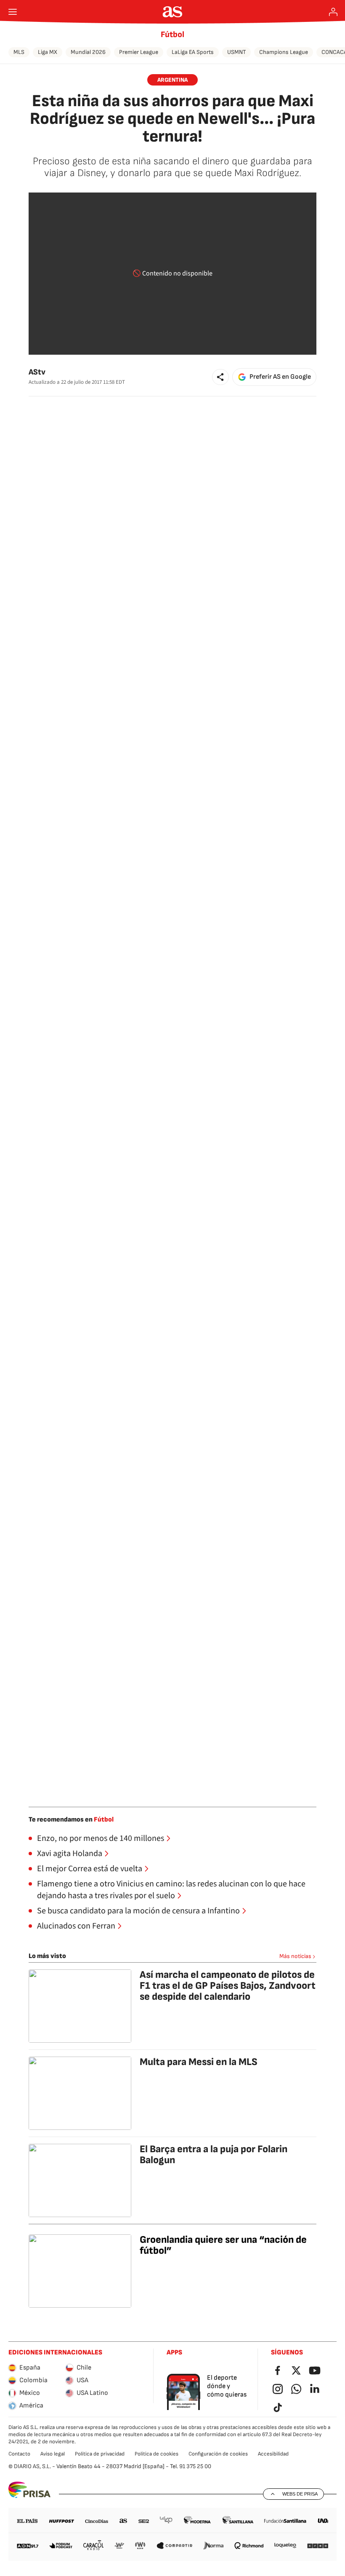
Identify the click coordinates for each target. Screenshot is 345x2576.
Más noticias (295, 1956)
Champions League (284, 52)
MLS (19, 52)
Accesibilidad (273, 2454)
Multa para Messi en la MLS (199, 2062)
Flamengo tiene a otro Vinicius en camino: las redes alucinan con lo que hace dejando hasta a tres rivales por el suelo (171, 1890)
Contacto (19, 2454)
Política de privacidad (100, 2454)
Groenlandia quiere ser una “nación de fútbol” (223, 2245)
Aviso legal (53, 2454)
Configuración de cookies (218, 2454)
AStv (37, 372)
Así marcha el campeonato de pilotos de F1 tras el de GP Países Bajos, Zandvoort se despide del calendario (228, 1986)
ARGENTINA (172, 80)
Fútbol (172, 35)
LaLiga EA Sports (193, 52)
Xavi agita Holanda (70, 1854)
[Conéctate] (333, 12)
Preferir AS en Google (280, 377)
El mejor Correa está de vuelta (90, 1869)
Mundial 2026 (88, 52)
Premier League (139, 52)
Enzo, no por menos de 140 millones (101, 1838)
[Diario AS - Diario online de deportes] (173, 12)
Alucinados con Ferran (76, 1926)
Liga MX (48, 52)
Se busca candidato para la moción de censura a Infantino (138, 1911)
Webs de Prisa (300, 2494)
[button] (220, 377)
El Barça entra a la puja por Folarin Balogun (214, 2155)
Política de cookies (157, 2454)
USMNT (236, 52)
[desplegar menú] (13, 12)
